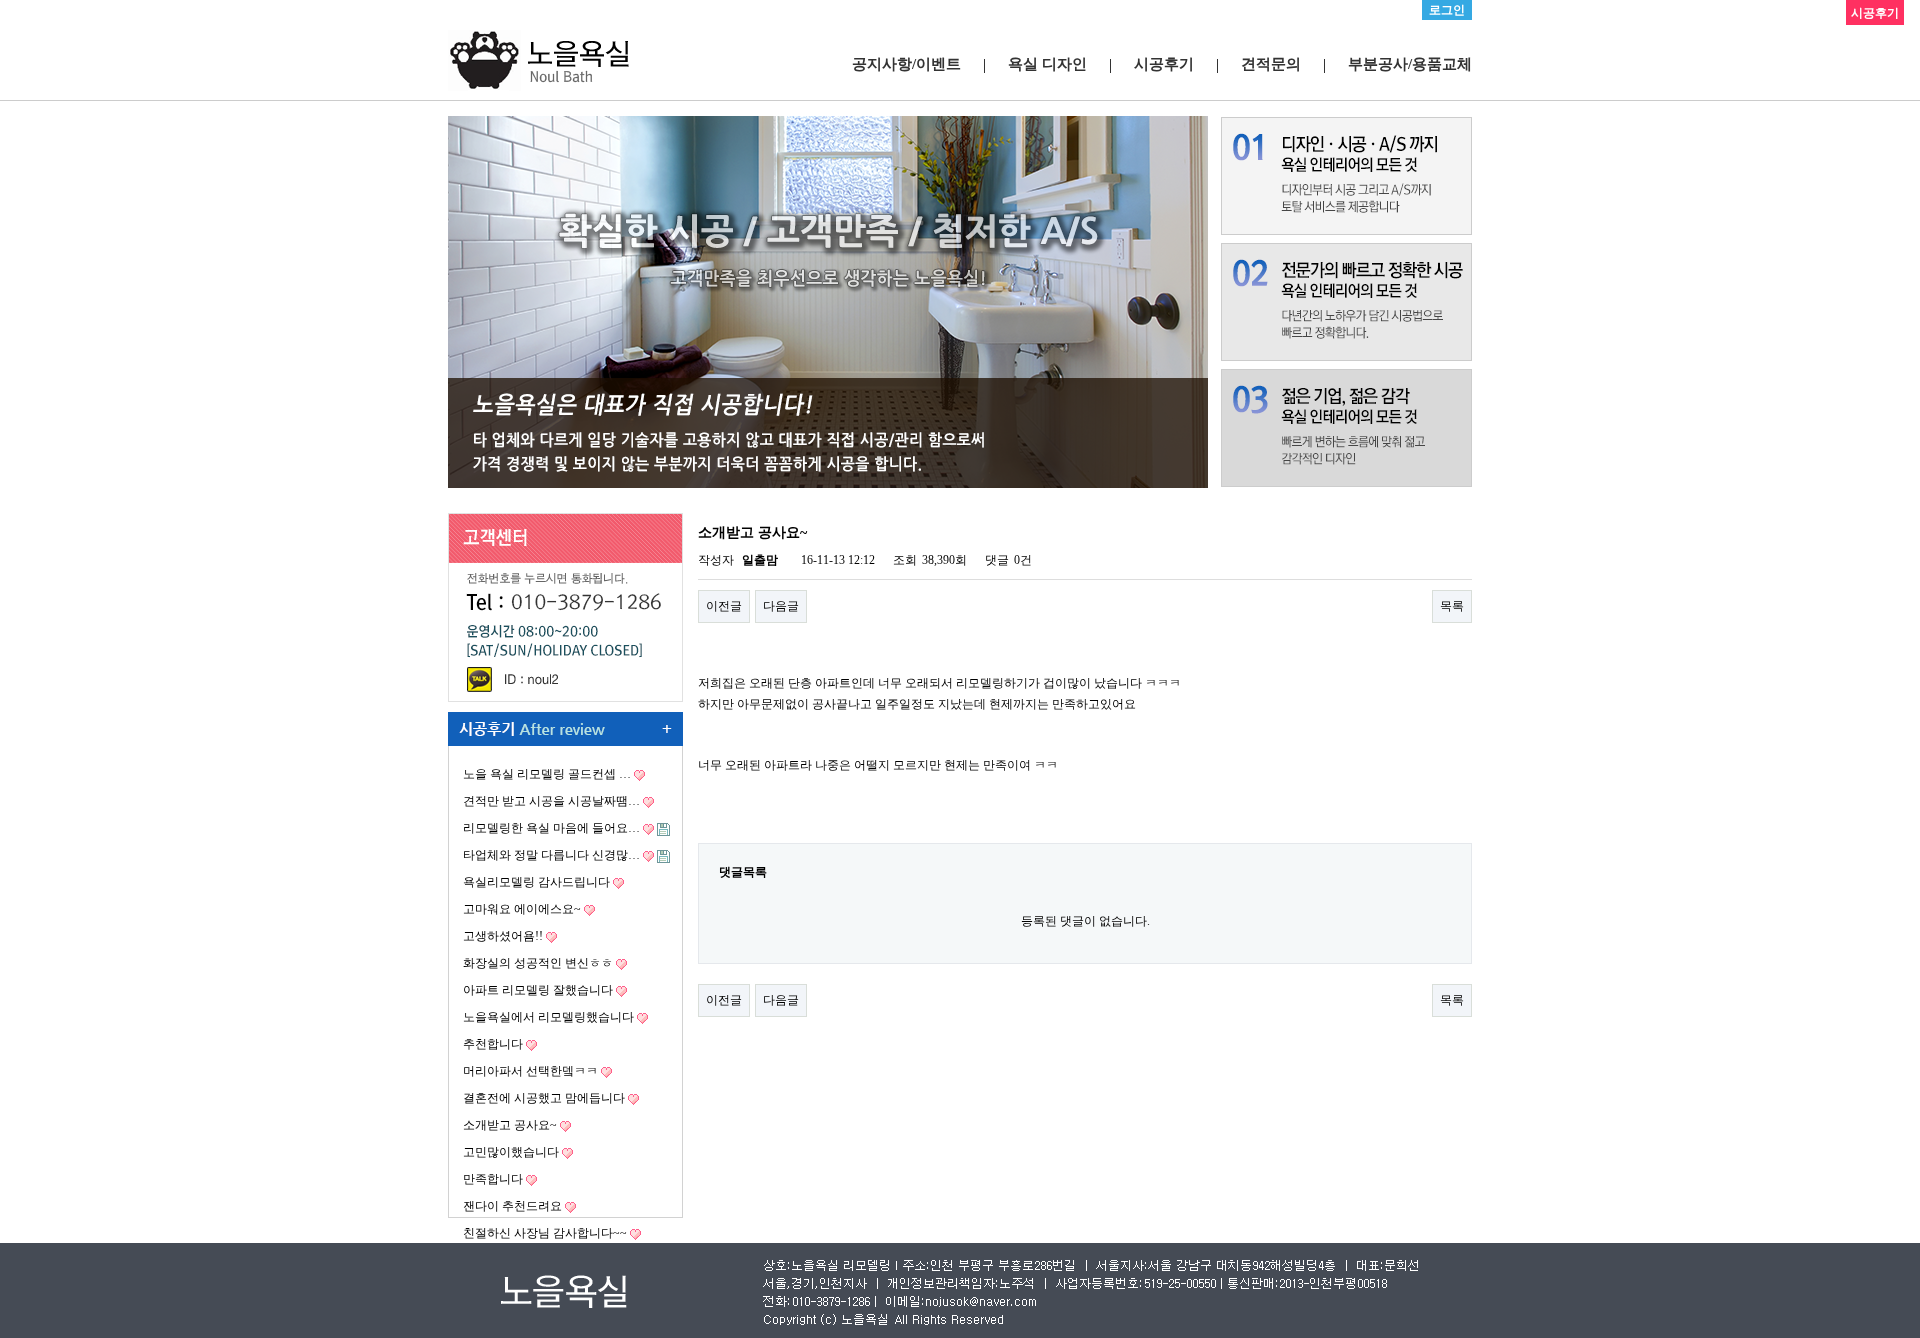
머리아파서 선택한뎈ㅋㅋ (530, 1071)
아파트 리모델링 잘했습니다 (538, 990)
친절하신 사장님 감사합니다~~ (545, 1233)
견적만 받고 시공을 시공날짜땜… (551, 801)
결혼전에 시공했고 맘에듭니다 (544, 1098)
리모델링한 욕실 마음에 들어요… (551, 828)
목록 (1452, 606)
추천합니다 (493, 1044)
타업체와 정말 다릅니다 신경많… (551, 855)
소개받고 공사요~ (510, 1125)
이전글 (724, 606)
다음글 (781, 606)
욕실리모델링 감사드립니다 (536, 882)
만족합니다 (493, 1179)
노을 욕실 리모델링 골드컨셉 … (547, 774)
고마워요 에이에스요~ (522, 909)
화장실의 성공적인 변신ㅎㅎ (538, 963)
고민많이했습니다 (511, 1152)
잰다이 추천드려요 (512, 1206)
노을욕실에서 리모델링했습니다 (548, 1017)
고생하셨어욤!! (503, 936)
